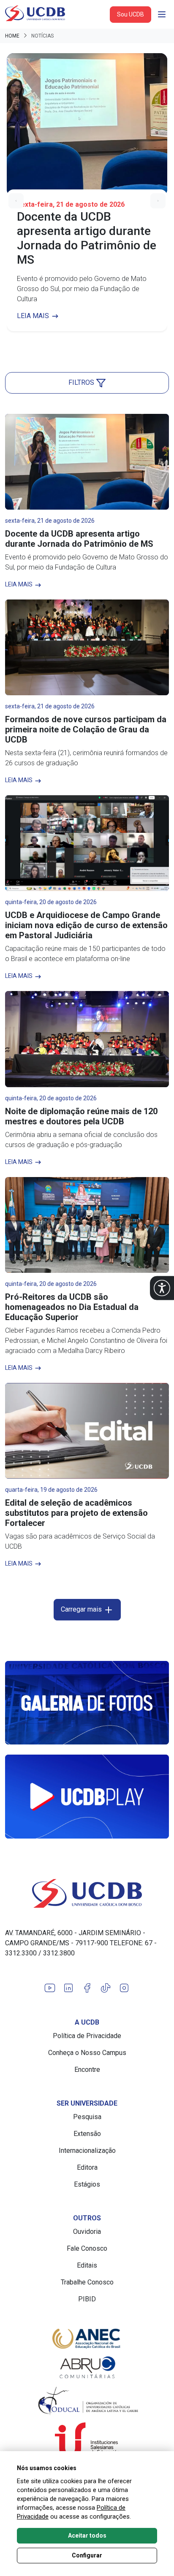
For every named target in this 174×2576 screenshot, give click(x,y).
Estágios (87, 2184)
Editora (87, 2167)
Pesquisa (87, 2117)
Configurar (87, 2555)
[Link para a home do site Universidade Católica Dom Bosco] (87, 1893)
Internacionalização (87, 2151)
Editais (87, 2265)
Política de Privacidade (87, 2036)
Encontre (87, 2070)
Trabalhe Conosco (87, 2282)
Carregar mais (82, 1609)
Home (12, 36)
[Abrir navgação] (162, 14)
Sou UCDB (130, 14)
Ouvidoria (87, 2232)
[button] (162, 1288)
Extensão (87, 2134)
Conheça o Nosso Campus (87, 2053)
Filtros (82, 382)
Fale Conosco (87, 2248)
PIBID (87, 2299)
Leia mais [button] (34, 316)
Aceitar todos (87, 2535)
